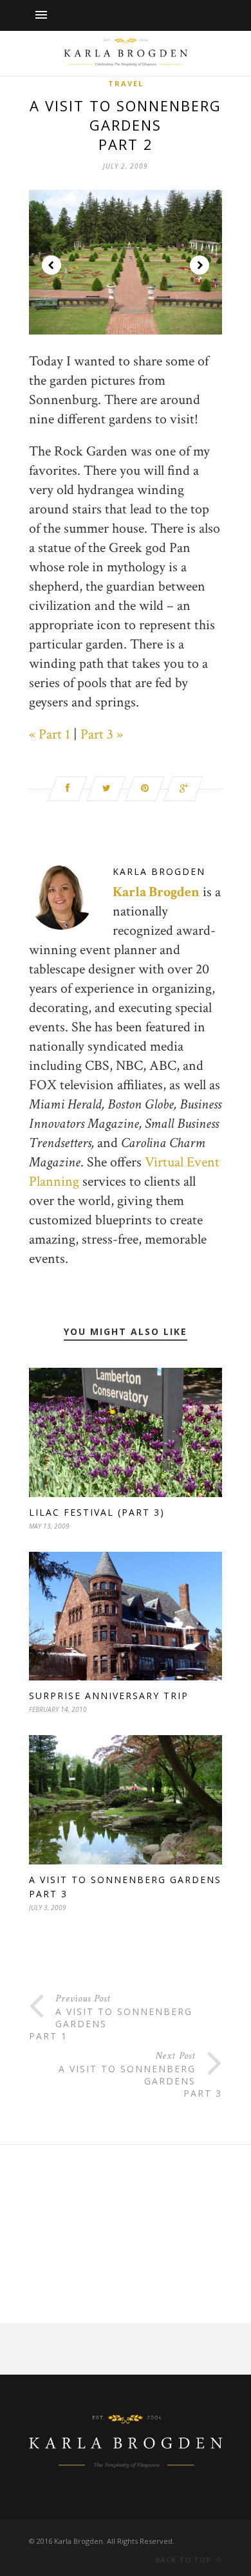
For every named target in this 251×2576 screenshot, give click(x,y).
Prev (51, 265)
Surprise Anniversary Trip (109, 1696)
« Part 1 (50, 734)
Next (200, 265)
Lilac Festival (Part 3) (97, 1512)
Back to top (184, 2560)
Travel (126, 83)
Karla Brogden (159, 871)
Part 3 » (102, 734)
